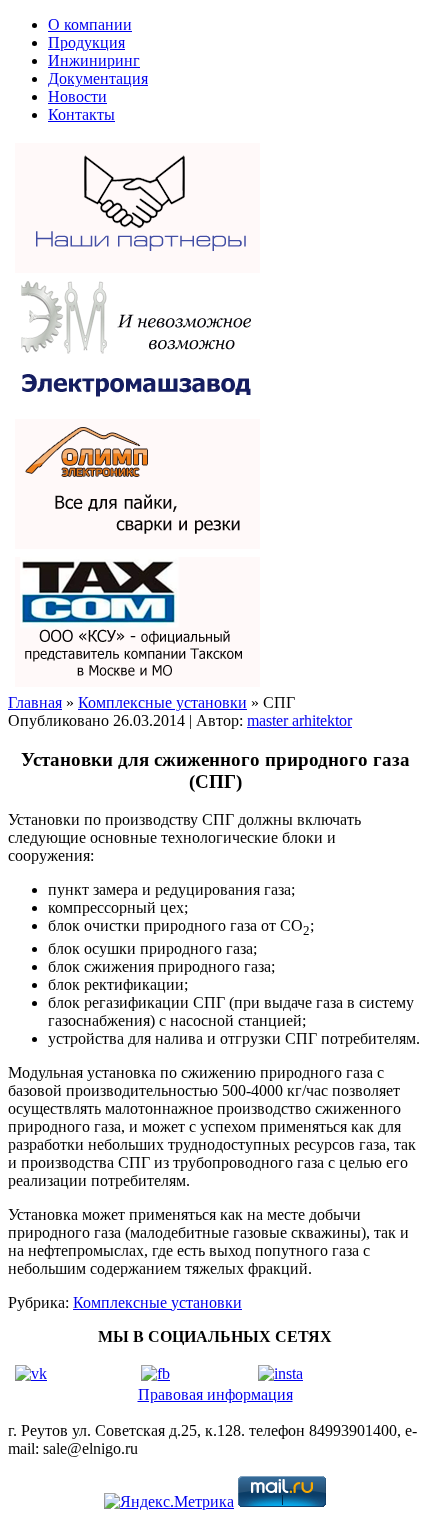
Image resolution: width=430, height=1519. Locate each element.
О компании (90, 24)
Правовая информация (215, 1394)
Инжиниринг (94, 60)
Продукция (86, 42)
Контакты (81, 114)
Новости (77, 96)
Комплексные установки (162, 702)
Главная (35, 702)
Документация (98, 78)
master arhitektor (299, 720)
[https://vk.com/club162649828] (31, 1373)
